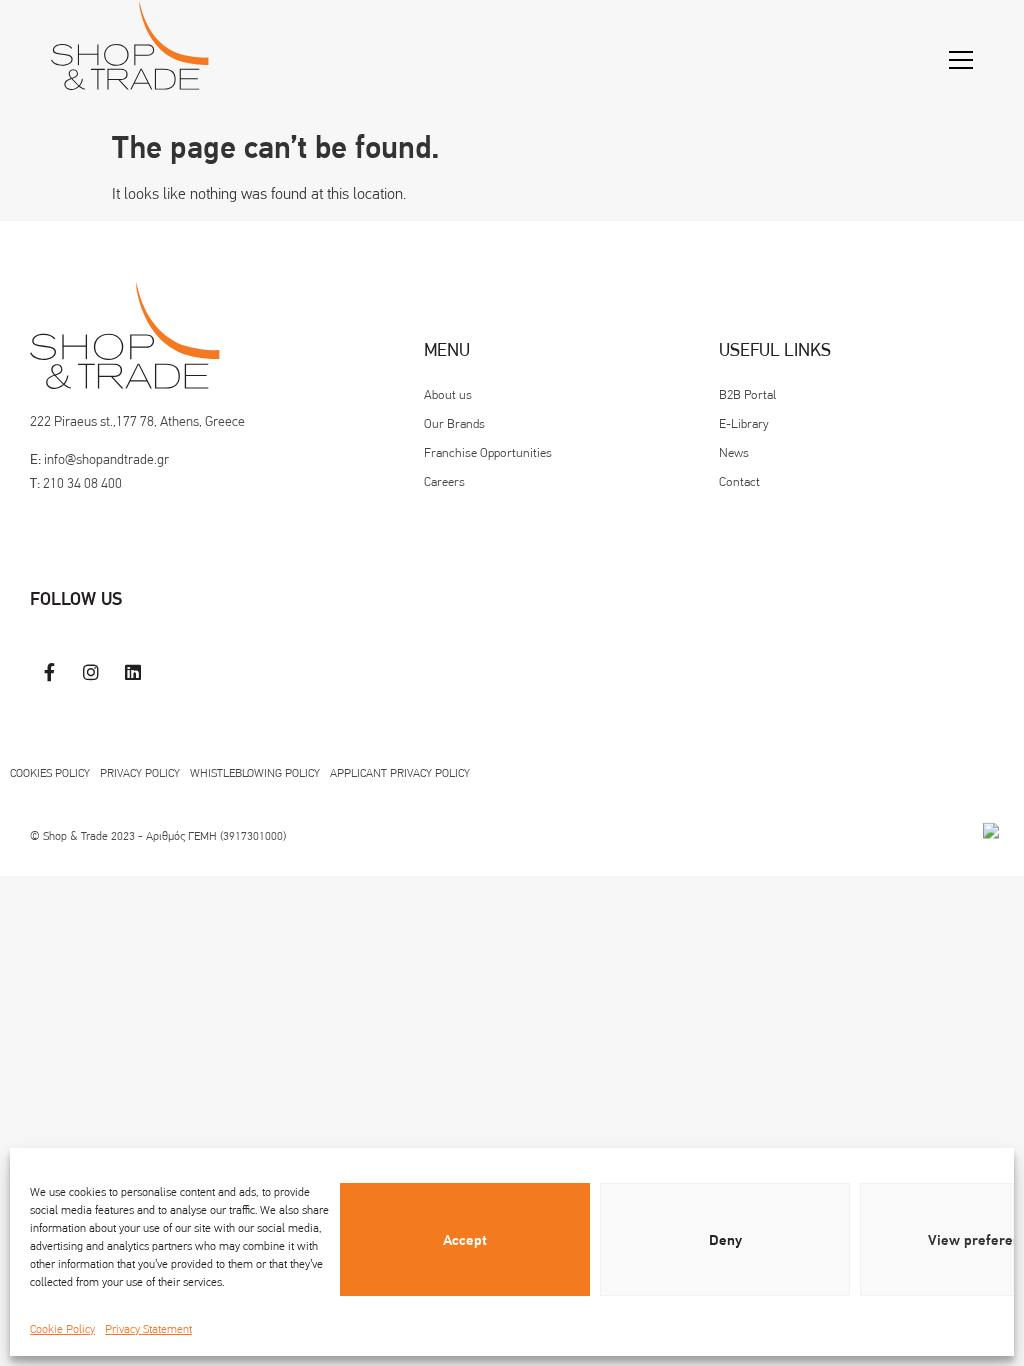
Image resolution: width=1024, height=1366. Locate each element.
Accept (465, 1240)
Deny (725, 1240)
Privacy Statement (148, 1329)
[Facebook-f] (50, 672)
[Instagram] (92, 672)
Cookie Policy (62, 1329)
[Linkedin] (133, 672)
